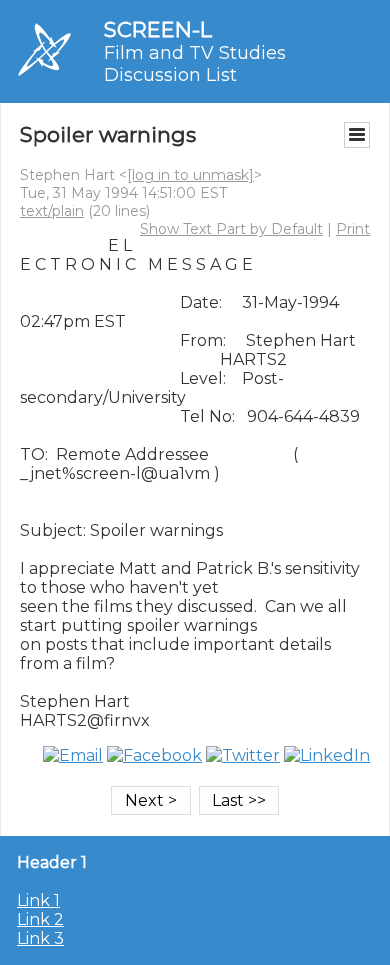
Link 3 (40, 938)
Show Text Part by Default (231, 229)
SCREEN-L (158, 29)
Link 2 (40, 919)
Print (353, 229)
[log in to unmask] (190, 175)
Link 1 (38, 900)
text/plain (52, 211)
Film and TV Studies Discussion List (195, 64)
